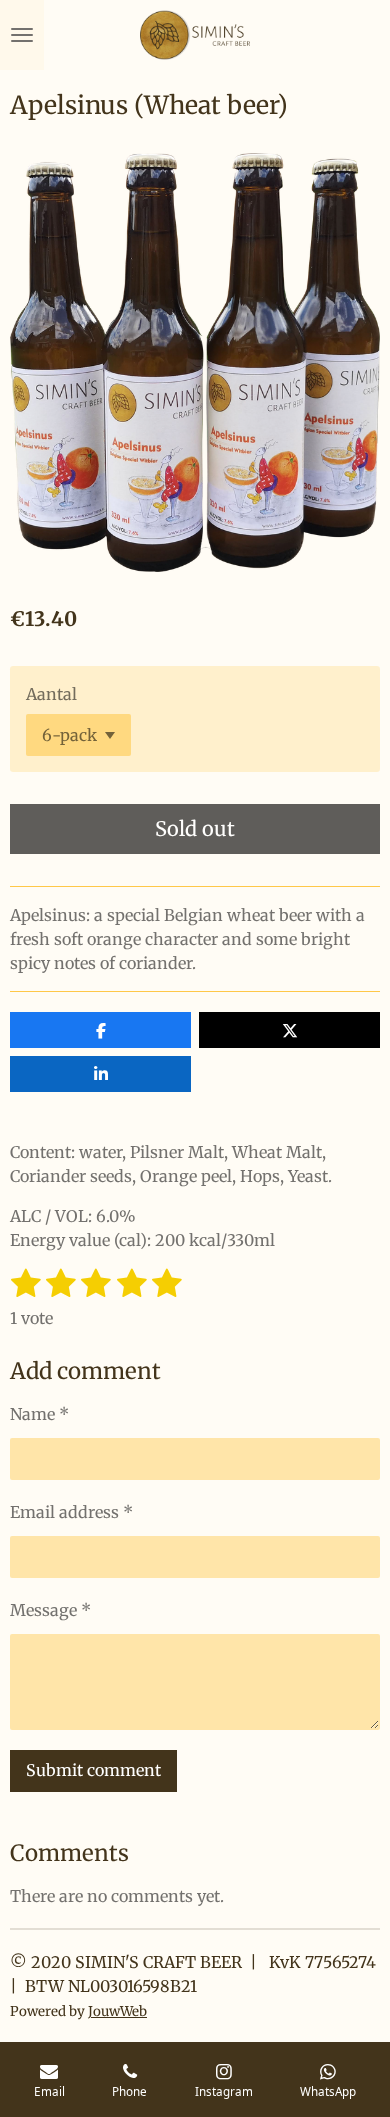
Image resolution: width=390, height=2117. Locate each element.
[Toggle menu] (22, 35)
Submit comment (93, 1770)
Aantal (51, 694)
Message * (50, 1610)
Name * (39, 1414)
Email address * (71, 1512)
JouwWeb (117, 2011)
